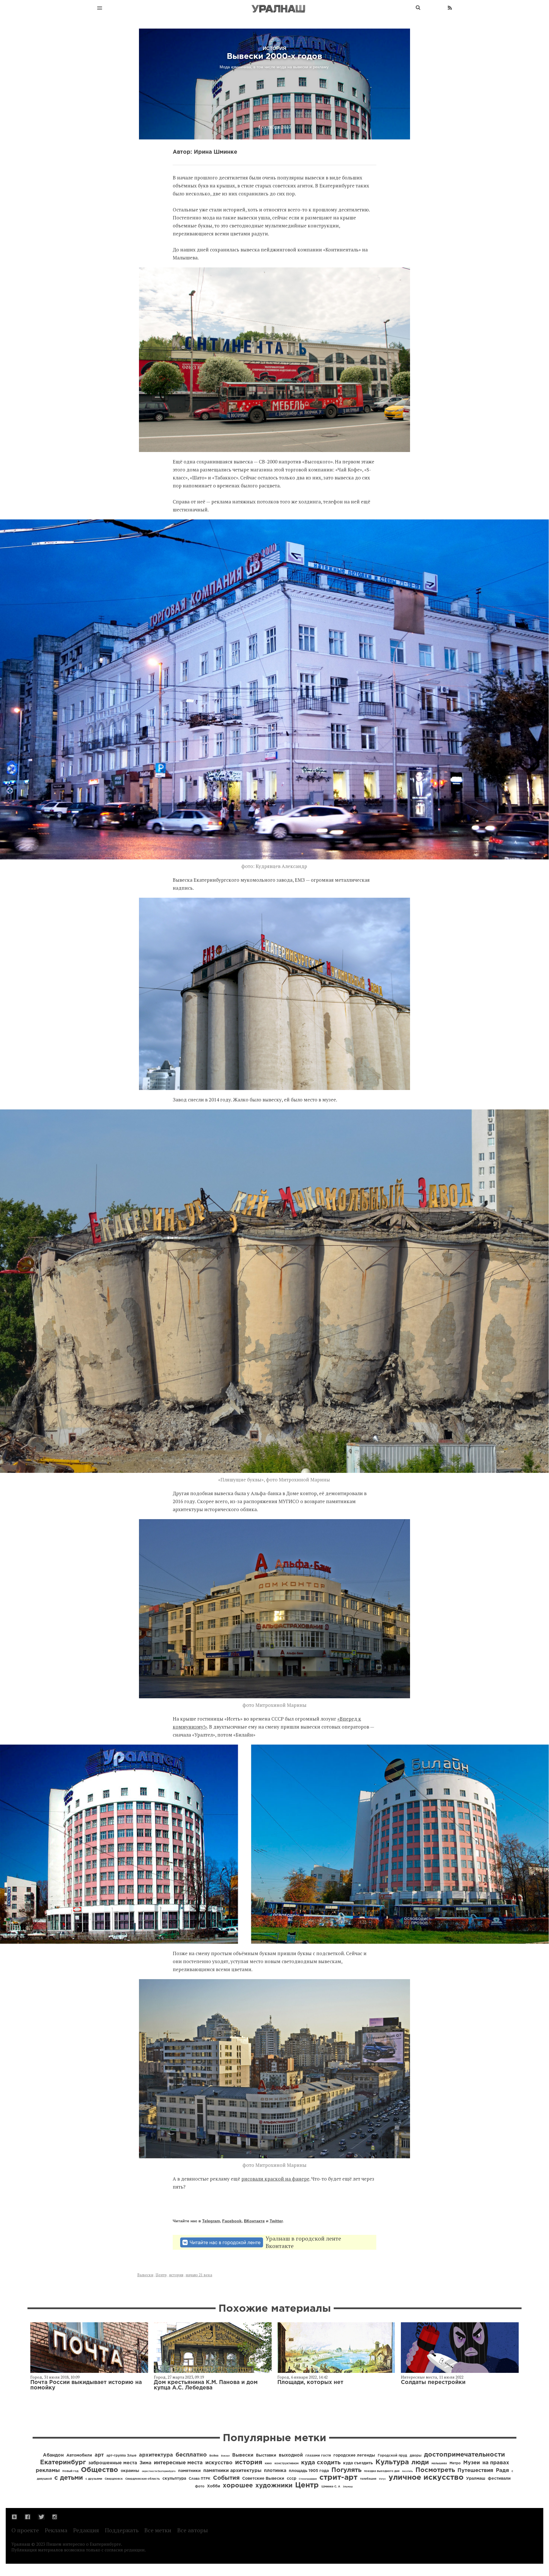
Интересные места (419, 2377)
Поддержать (122, 2530)
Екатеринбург (63, 2463)
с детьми (69, 2478)
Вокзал (225, 2456)
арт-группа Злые (121, 2456)
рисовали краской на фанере (275, 2179)
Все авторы (193, 2530)
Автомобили (79, 2455)
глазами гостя (318, 2456)
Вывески (145, 2275)
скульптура (174, 2479)
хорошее (238, 2486)
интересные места (178, 2463)
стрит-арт (338, 2478)
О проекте (25, 2530)
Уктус (382, 2479)
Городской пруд (392, 2456)
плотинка (275, 2471)
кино (268, 2464)
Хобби (214, 2486)
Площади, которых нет (310, 2382)
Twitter (276, 2221)
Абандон (53, 2455)
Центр (161, 2275)
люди (420, 2463)
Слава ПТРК (200, 2479)
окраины (130, 2471)
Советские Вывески (263, 2479)
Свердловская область (143, 2479)
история (176, 2275)
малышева (439, 2464)
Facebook (232, 2221)
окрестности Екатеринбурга (159, 2471)
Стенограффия (308, 2479)
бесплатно (191, 2455)
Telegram (211, 2221)
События (226, 2478)
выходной (291, 2455)
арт (99, 2455)
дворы (416, 2456)
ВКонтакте (254, 2221)
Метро (455, 2463)
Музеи (472, 2463)
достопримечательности (465, 2455)
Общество (100, 2470)
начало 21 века (199, 2275)
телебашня (368, 2479)
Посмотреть (435, 2470)
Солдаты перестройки (433, 2382)
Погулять (346, 2470)
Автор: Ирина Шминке (205, 152)
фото (200, 2486)
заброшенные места (113, 2463)
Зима (145, 2463)
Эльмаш (348, 2487)
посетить (407, 2471)
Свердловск (114, 2479)
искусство (219, 2463)
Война (214, 2456)
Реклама (56, 2530)
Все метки (158, 2530)
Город (36, 2377)
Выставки (266, 2455)
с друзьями (94, 2479)
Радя (502, 2471)
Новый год (70, 2471)
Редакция (86, 2530)
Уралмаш (476, 2479)
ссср (292, 2479)
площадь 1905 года (309, 2471)
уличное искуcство (426, 2478)
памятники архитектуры (232, 2471)
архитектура (156, 2455)
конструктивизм (287, 2464)
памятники (189, 2471)
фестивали (499, 2479)
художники (274, 2486)
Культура (392, 2462)
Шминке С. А (331, 2487)
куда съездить (358, 2463)
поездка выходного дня (382, 2471)
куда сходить (321, 2463)
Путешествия (475, 2471)
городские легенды (354, 2455)
